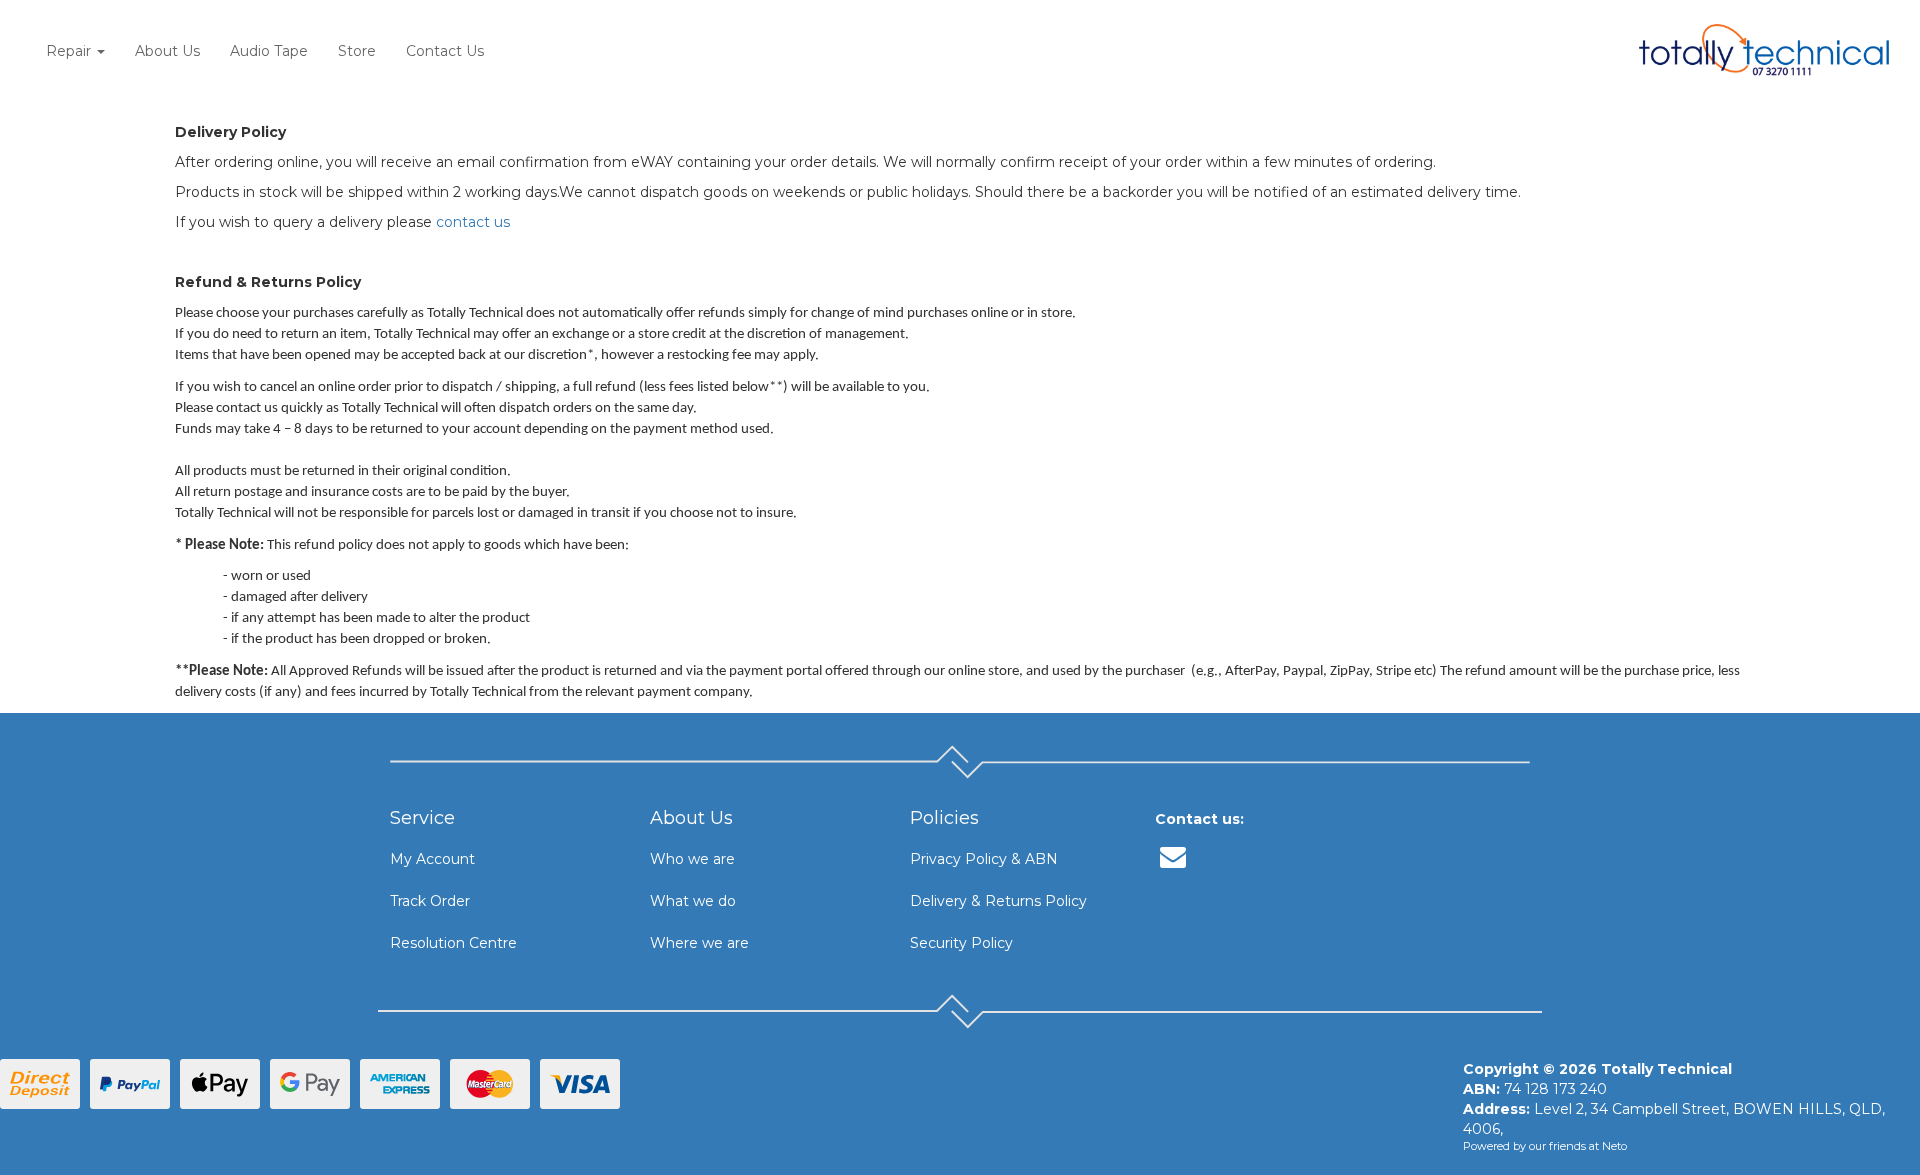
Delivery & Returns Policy (998, 901)
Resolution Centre (453, 943)
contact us (473, 222)
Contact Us (445, 51)
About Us (167, 51)
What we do (693, 901)
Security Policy (961, 943)
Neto (1614, 1146)
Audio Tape (269, 51)
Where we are (699, 943)
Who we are (692, 859)
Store (357, 51)
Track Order (430, 901)
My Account (432, 859)
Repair (70, 51)
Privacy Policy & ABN (984, 859)
